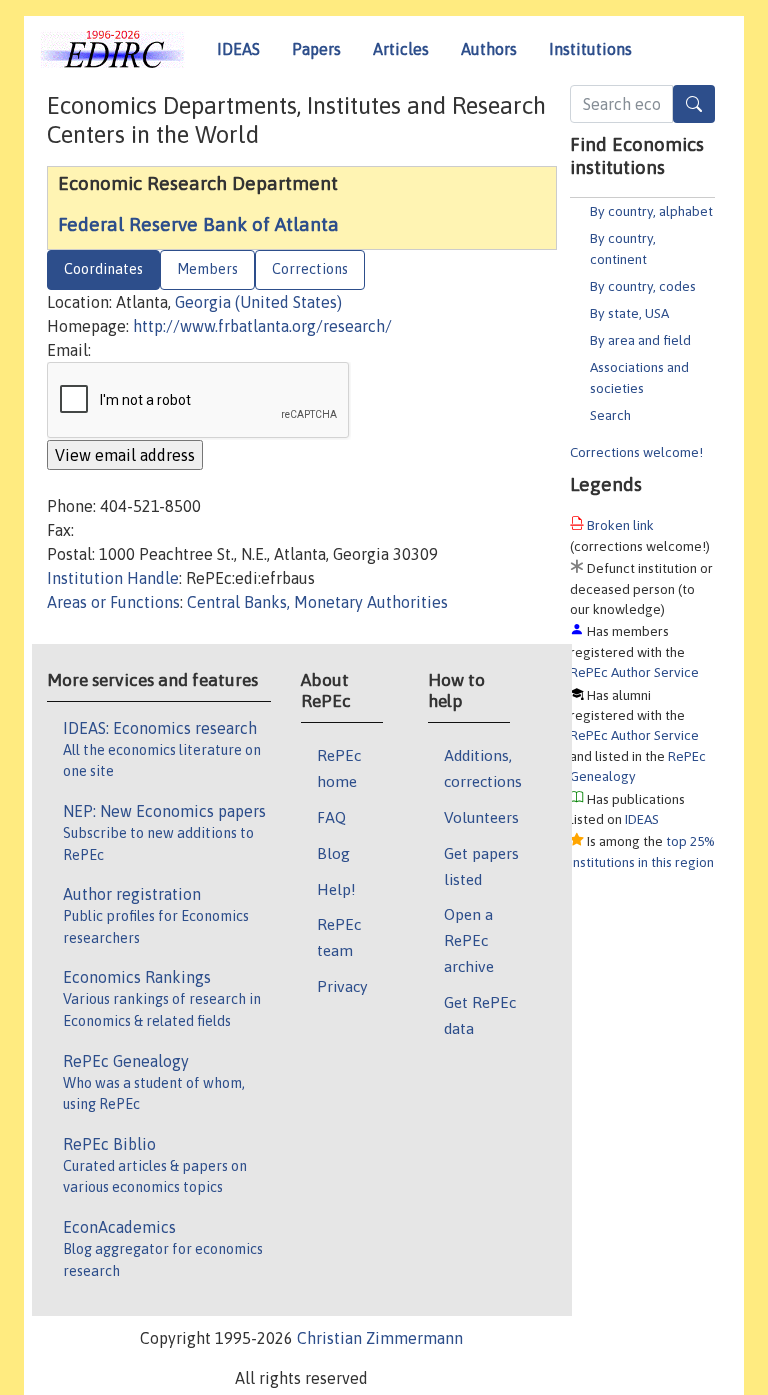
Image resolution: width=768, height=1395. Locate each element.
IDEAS (238, 49)
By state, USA (629, 313)
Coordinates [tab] (103, 269)
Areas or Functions (113, 602)
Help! (336, 889)
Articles (401, 49)
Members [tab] (207, 269)
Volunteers (481, 817)
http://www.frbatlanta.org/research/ (262, 326)
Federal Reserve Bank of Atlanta (198, 224)
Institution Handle (113, 578)
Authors (489, 49)
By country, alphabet (651, 211)
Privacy (342, 986)
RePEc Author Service (634, 672)
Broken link (620, 525)
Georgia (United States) (258, 302)
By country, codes (643, 286)
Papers (316, 49)
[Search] (694, 104)
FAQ (331, 817)
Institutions (590, 49)
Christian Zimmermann (380, 1338)
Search (610, 415)
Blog (333, 853)
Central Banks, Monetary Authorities (317, 602)
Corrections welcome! (636, 452)
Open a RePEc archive (469, 940)
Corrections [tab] (310, 269)
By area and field (640, 340)
